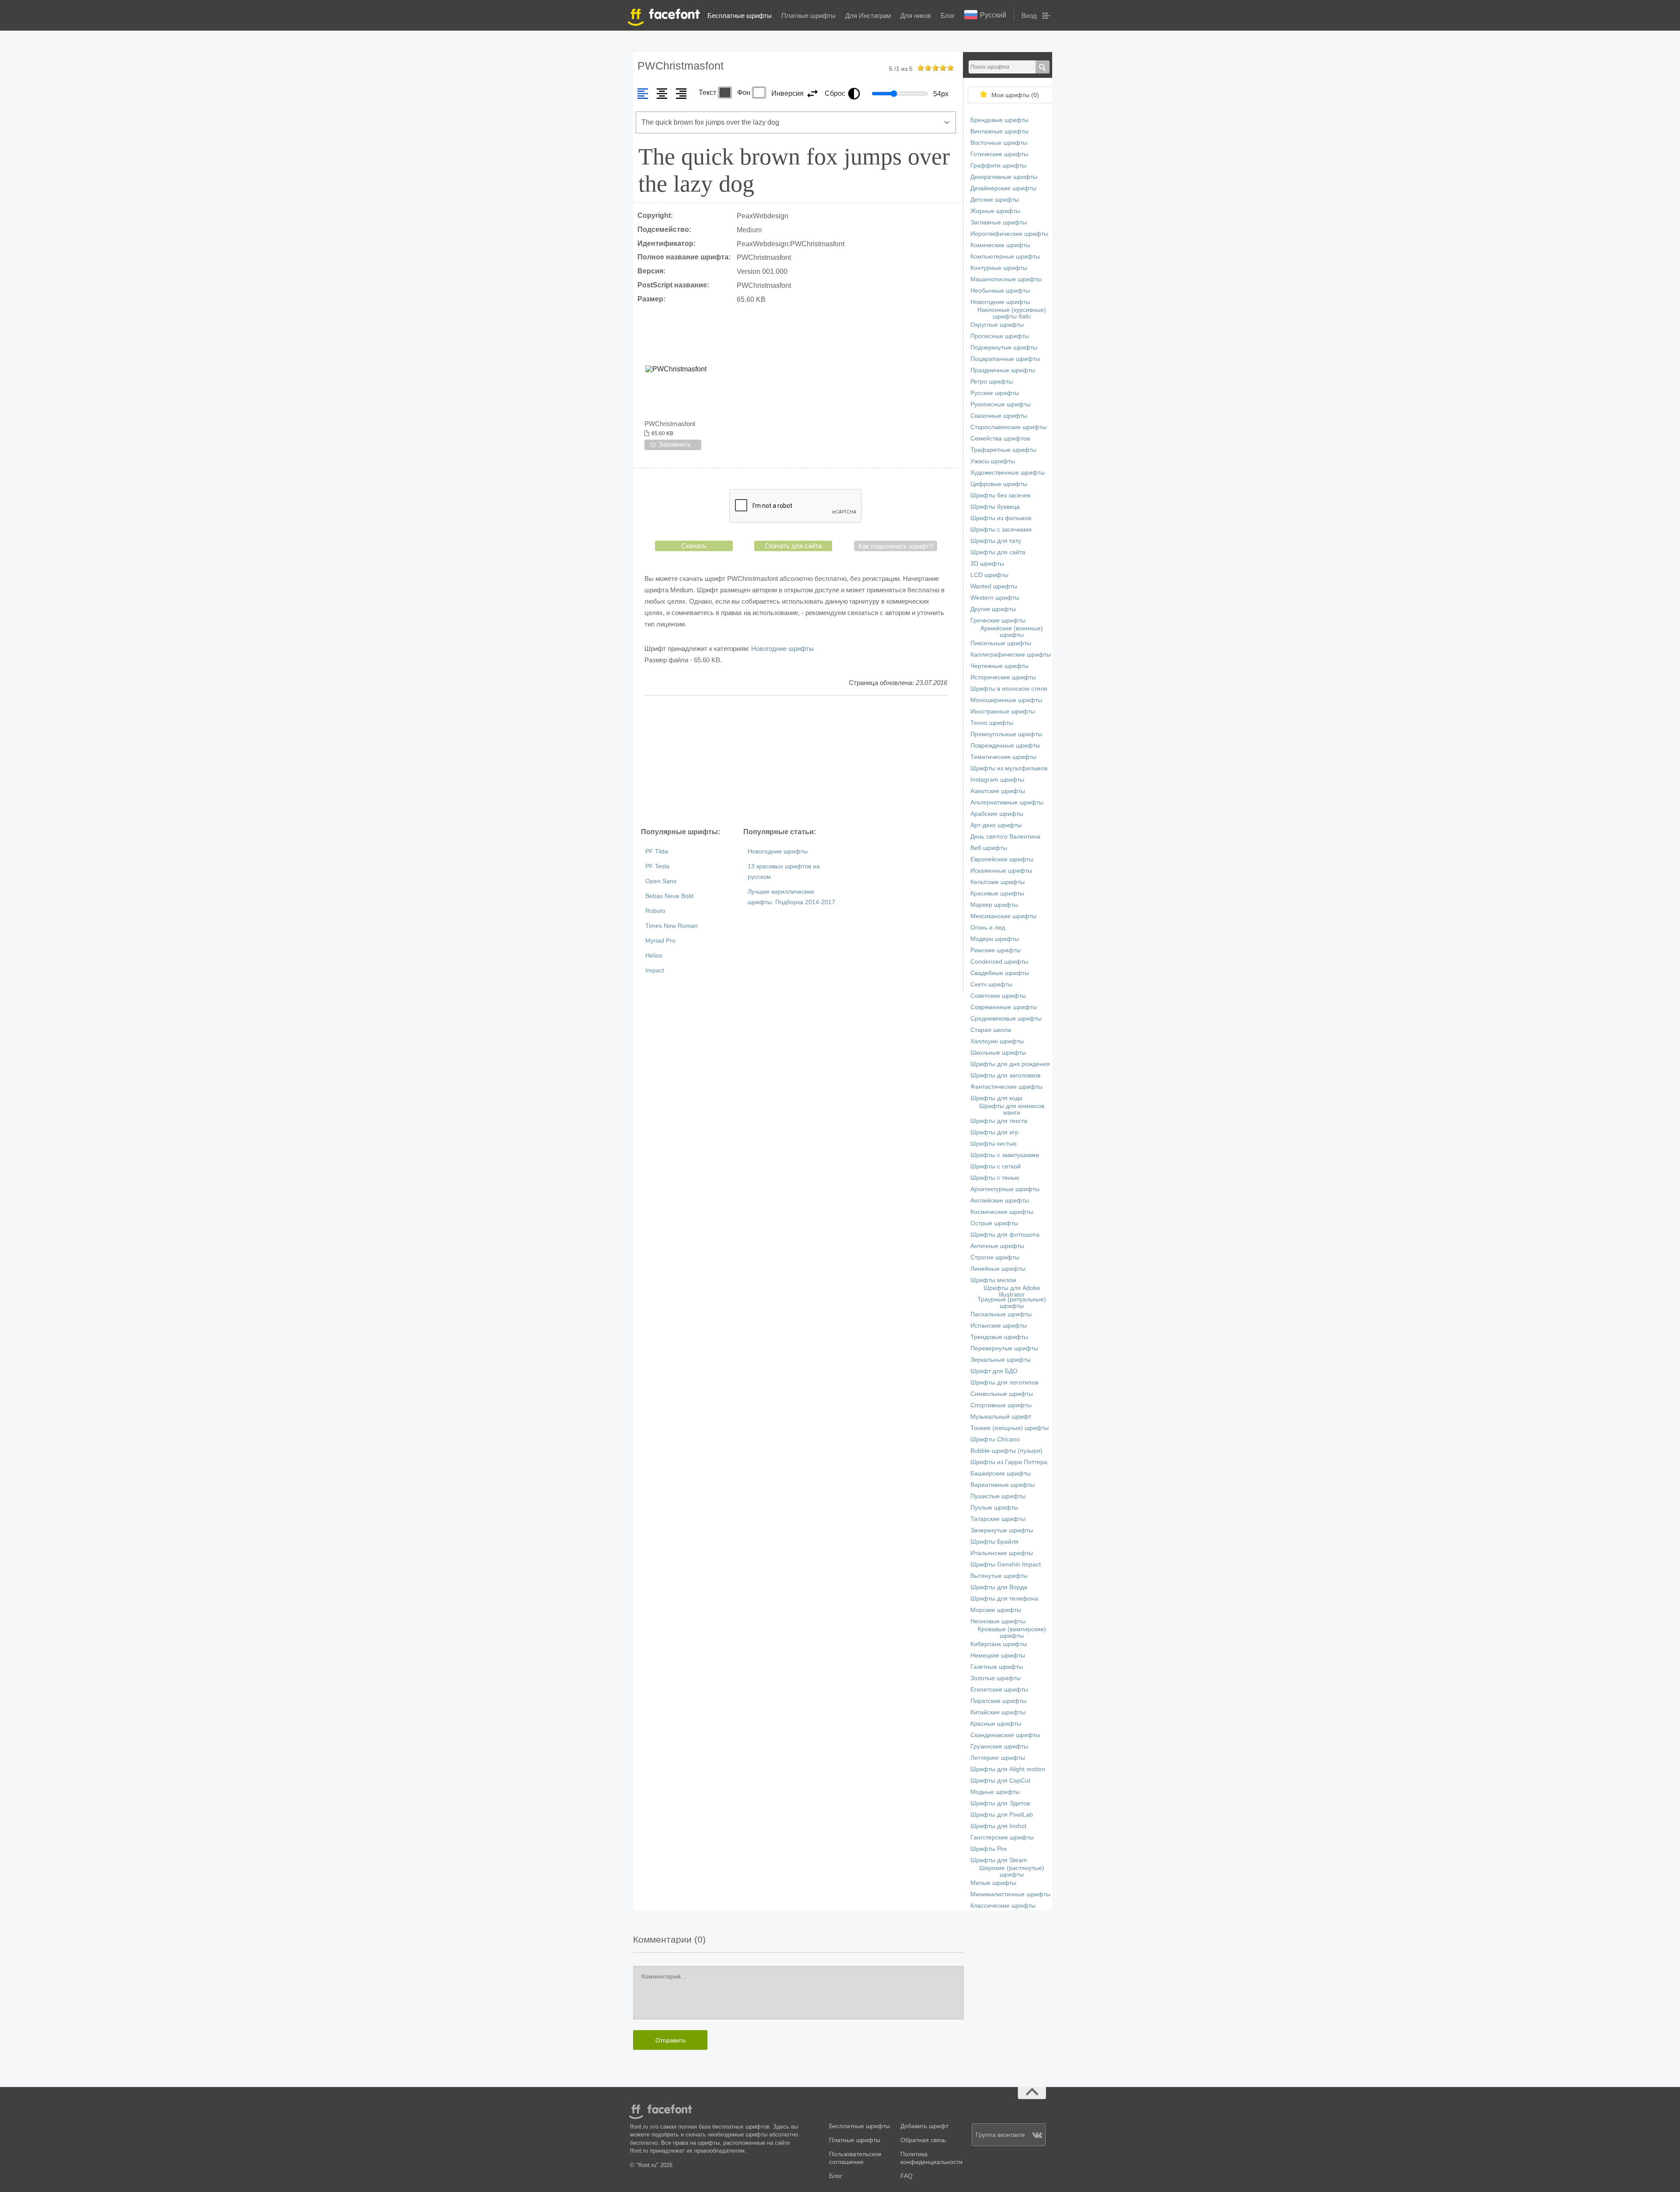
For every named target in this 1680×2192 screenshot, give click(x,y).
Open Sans (661, 881)
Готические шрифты (999, 154)
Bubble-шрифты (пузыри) (1006, 1451)
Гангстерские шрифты (1002, 1837)
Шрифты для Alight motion (1008, 1769)
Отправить (670, 2040)
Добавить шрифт (924, 2126)
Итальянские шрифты (1002, 1553)
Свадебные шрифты (1000, 973)
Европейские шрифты (1002, 859)
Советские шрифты (998, 996)
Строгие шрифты (995, 1257)
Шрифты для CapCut (1000, 1781)
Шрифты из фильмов (1001, 518)
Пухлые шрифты (994, 1508)
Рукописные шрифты (1001, 404)
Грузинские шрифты (999, 1746)
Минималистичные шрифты (1010, 1894)
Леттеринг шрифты (998, 1758)
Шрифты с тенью (995, 1178)
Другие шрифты (993, 609)
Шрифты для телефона (1004, 1599)
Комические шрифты (1000, 245)
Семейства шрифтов (1000, 439)
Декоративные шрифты (1004, 177)
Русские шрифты (995, 393)
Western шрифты (995, 598)
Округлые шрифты (997, 325)
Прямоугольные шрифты (1006, 734)
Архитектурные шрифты (1005, 1189)
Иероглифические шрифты (1009, 234)
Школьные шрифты (998, 1053)
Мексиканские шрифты (1003, 916)
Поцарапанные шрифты (1005, 359)
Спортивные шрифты (1001, 1405)
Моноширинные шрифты (1006, 700)
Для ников (916, 16)
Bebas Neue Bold (669, 896)
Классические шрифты (1003, 1906)
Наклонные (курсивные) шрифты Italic (1012, 313)
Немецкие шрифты (998, 1655)
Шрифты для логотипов (1004, 1383)
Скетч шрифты (991, 984)
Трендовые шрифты (999, 1337)
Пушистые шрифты (998, 1496)
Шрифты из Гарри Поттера (1009, 1462)
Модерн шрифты (995, 939)
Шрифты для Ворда (999, 1587)
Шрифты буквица (995, 507)
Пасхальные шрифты (1001, 1314)
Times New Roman (672, 926)
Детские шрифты (995, 200)
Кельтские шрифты (997, 882)
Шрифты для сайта (998, 552)
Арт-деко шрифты (996, 825)
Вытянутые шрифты (999, 1576)
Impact (655, 970)
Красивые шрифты (997, 893)
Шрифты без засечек (1000, 495)
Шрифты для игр (994, 1132)
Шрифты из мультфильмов (1009, 768)
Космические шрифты (1002, 1212)
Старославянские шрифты (1008, 427)
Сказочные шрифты (999, 416)
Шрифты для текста (999, 1121)
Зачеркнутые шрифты (1002, 1530)
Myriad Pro (660, 941)
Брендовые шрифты (999, 120)
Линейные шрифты (998, 1269)
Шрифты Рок (989, 1849)
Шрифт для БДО (994, 1371)
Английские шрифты (1000, 1201)
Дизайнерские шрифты (1003, 188)
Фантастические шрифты (1006, 1087)
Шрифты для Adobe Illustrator (1012, 1291)
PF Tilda (657, 851)
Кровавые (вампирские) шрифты (1012, 1633)
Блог (948, 16)
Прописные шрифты (1000, 336)
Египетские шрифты (999, 1690)
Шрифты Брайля (994, 1542)
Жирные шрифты (995, 211)
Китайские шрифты (998, 1712)
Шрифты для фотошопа (1005, 1235)
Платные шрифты (808, 16)
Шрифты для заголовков (1005, 1075)
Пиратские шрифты (998, 1701)
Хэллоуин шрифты (997, 1041)
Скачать (694, 546)
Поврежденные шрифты (1005, 746)
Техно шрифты (992, 723)
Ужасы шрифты (993, 461)
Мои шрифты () (1015, 95)
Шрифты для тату (996, 541)
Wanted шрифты (994, 586)
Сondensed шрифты (999, 962)
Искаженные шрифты (1001, 871)
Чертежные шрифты (999, 666)
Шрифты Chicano (995, 1439)
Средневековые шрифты (1006, 1019)
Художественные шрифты (1008, 473)
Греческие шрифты (998, 621)
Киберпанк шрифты (999, 1644)
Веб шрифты (989, 848)
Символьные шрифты (1002, 1394)
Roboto (655, 911)
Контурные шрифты (999, 268)
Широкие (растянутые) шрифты (1012, 1871)
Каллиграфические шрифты (1011, 655)
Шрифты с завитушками (1005, 1155)
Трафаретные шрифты (1003, 450)
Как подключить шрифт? (896, 546)
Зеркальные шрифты (1001, 1360)
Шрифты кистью (994, 1144)
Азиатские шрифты (998, 791)
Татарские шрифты (998, 1519)
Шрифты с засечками (1001, 530)
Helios (654, 956)
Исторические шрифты (1003, 677)
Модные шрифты (995, 1792)
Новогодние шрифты (782, 649)
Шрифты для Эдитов (1000, 1803)
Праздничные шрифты (1003, 370)
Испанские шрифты (999, 1326)
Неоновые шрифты (998, 1621)
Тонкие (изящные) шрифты (1010, 1428)
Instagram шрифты (997, 780)
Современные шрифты (1004, 1007)
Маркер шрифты (994, 905)
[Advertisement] (796, 761)
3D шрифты (987, 564)
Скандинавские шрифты (1005, 1735)
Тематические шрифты (1003, 757)
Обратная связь (923, 2140)
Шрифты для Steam (999, 1860)
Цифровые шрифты (999, 484)
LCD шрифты (989, 575)
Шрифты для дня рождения (1010, 1064)
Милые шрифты (993, 1883)
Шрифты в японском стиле (1009, 689)
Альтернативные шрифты (1007, 802)
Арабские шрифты (997, 814)
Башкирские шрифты (1001, 1474)
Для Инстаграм (868, 16)
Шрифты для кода (996, 1098)
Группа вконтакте (1000, 2135)
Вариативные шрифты (1003, 1485)
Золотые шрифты (996, 1678)
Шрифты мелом (993, 1280)
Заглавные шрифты (999, 222)
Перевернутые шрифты (1004, 1348)
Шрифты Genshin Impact (1006, 1564)
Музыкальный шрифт (1001, 1417)
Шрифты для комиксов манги (1012, 1109)
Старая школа (991, 1030)
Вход (1029, 16)
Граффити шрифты (998, 166)
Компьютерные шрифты (1005, 257)
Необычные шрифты (1000, 291)
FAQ (906, 2176)
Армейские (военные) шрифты (1012, 632)
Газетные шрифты (997, 1667)
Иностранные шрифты (1003, 711)
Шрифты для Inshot (998, 1826)
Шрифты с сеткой (996, 1166)
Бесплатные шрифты (740, 16)
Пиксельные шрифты (1001, 643)
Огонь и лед (988, 928)
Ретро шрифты (992, 382)
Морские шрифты (996, 1610)
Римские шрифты (996, 950)
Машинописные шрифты (1006, 279)
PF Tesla (657, 866)
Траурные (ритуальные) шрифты (1012, 1303)
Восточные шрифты (999, 143)
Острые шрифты (994, 1223)
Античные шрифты (997, 1246)
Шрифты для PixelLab (1002, 1815)
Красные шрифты (996, 1724)
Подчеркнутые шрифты (1004, 348)
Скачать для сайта (793, 546)
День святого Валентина (1005, 837)
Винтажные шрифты (999, 131)
